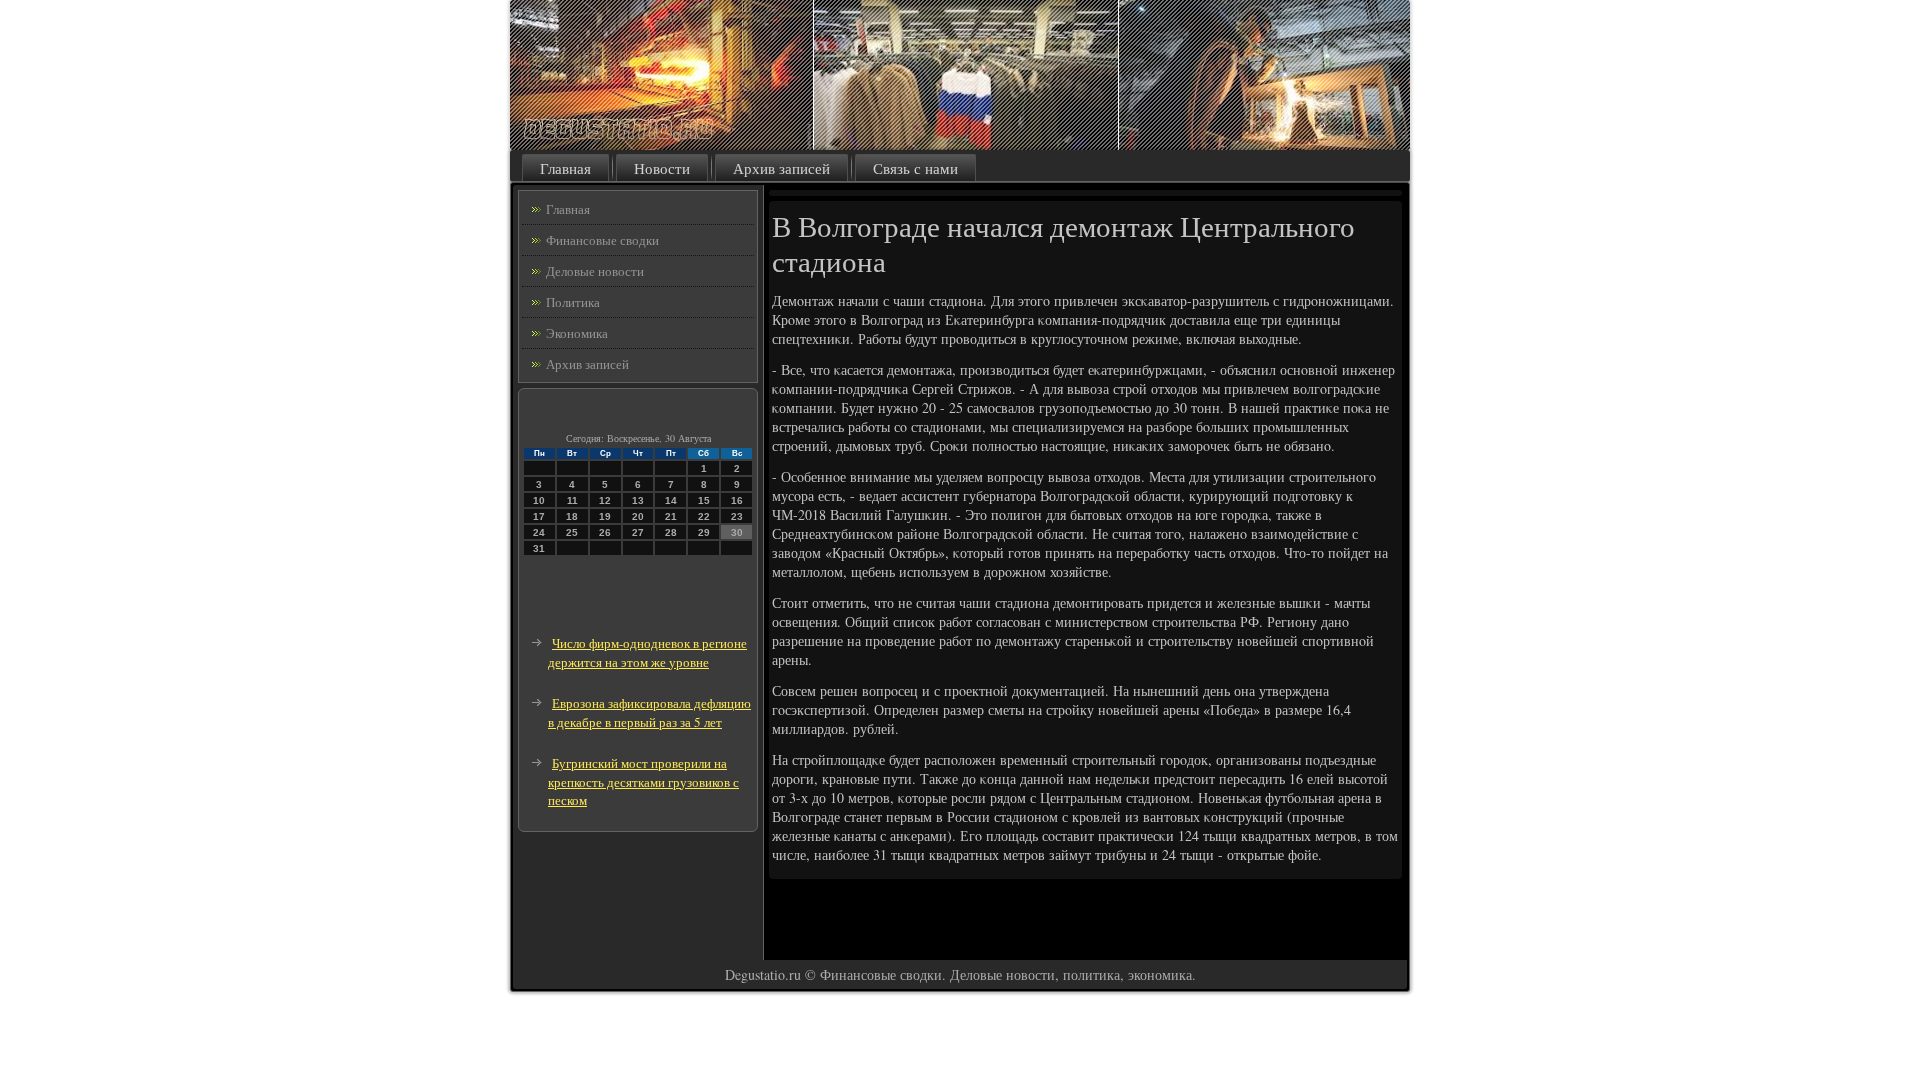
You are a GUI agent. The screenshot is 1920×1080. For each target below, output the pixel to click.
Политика (573, 302)
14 (671, 500)
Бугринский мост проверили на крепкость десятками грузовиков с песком (643, 781)
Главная (565, 168)
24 (539, 532)
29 (704, 532)
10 (539, 500)
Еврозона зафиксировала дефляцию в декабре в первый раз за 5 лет (649, 712)
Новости (662, 168)
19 (605, 516)
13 (638, 500)
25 (572, 532)
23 (737, 516)
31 (539, 548)
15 (704, 500)
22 (704, 516)
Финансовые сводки (602, 240)
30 (737, 532)
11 (572, 500)
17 (539, 516)
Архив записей (781, 168)
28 (671, 532)
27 (638, 532)
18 (572, 516)
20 (638, 516)
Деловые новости (595, 271)
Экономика (577, 333)
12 (605, 500)
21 (671, 516)
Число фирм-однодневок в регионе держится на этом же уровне (647, 652)
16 (737, 500)
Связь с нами (915, 168)
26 (605, 532)
